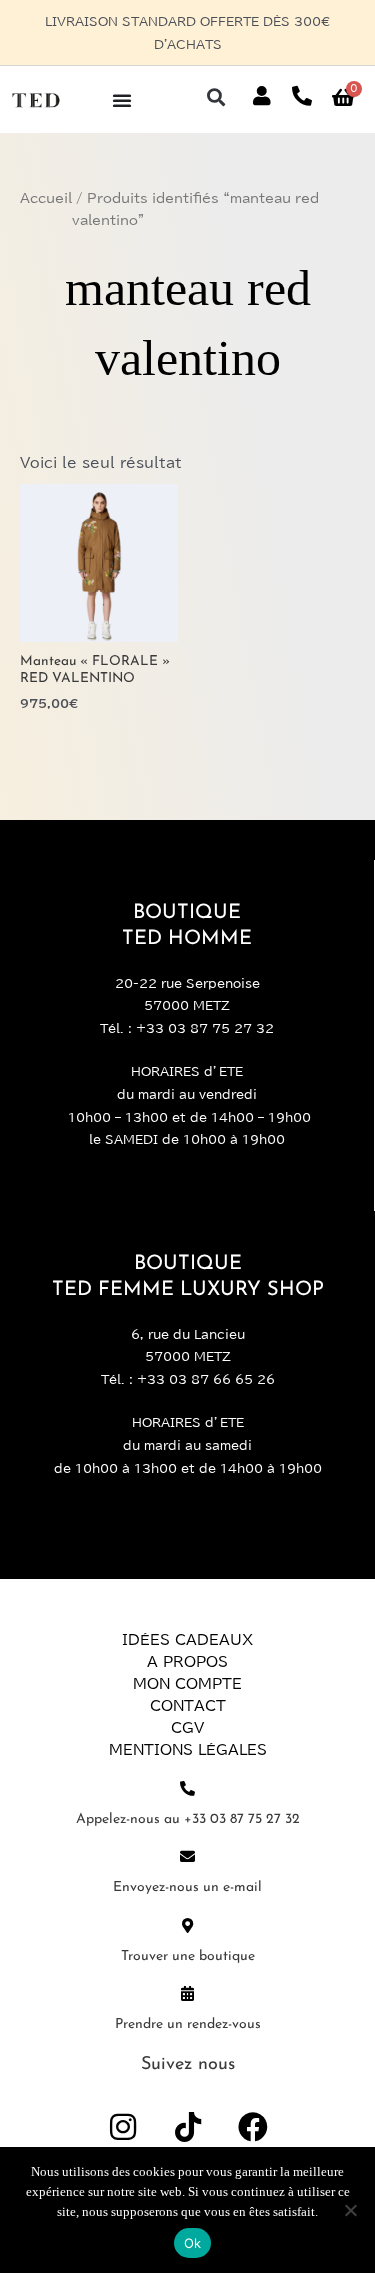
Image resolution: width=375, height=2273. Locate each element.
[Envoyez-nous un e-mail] (187, 1834)
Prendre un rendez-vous (188, 2001)
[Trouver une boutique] (187, 1902)
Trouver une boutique (188, 1933)
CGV (187, 1706)
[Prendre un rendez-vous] (187, 1970)
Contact (188, 1684)
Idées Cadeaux (187, 1618)
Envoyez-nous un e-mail (187, 1865)
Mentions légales (188, 1728)
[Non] (350, 2210)
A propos (187, 1640)
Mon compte (187, 1662)
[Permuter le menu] (122, 77)
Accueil (46, 175)
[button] (215, 74)
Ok (193, 2243)
